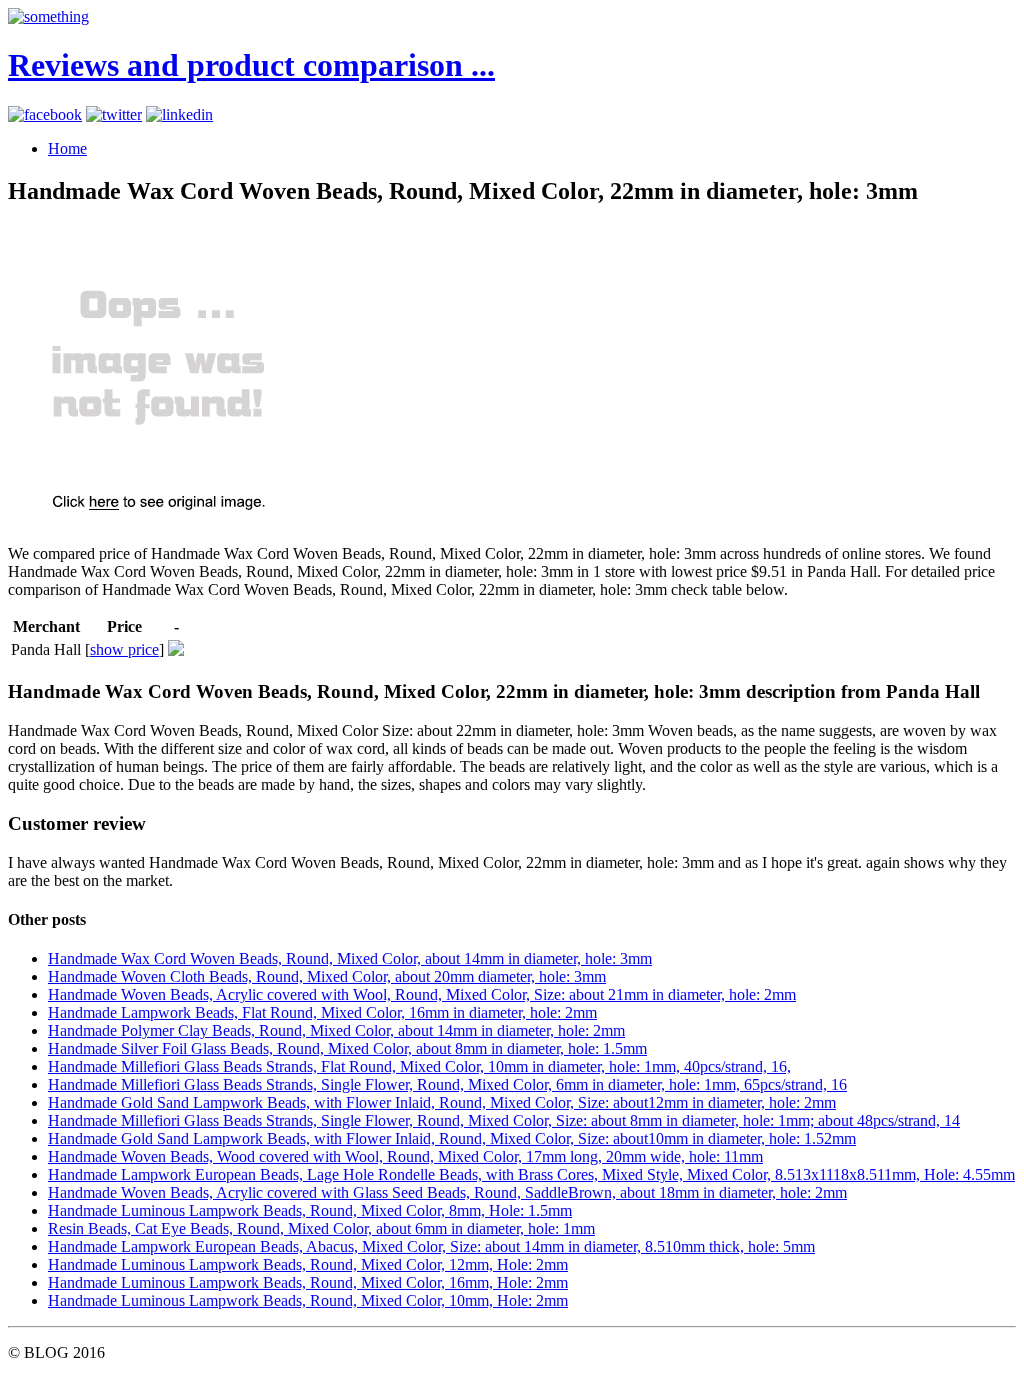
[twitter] (114, 114)
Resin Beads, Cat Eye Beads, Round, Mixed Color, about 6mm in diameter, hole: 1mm (321, 1228)
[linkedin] (179, 114)
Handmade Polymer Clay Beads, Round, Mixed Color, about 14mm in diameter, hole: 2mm (336, 1030)
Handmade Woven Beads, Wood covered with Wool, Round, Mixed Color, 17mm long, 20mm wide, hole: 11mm (405, 1156)
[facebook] (45, 114)
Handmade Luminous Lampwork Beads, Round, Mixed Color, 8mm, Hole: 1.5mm (310, 1210)
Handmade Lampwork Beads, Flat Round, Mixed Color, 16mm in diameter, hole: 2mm (322, 1012)
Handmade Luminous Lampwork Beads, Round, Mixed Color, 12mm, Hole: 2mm (308, 1264)
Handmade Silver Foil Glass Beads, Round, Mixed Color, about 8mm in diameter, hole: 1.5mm (347, 1048)
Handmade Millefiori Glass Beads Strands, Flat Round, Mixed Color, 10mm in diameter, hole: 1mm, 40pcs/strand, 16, (419, 1066)
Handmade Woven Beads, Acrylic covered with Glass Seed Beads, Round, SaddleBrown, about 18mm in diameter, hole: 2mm (447, 1192)
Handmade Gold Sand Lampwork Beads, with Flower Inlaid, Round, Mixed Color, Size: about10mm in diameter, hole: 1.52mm (452, 1138)
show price (124, 649)
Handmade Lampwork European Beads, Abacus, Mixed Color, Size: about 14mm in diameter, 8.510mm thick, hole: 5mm (431, 1246)
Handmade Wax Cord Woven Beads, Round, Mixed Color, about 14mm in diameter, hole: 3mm (350, 958)
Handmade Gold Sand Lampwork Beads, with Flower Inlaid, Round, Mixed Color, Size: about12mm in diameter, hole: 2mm (442, 1102)
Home (67, 148)
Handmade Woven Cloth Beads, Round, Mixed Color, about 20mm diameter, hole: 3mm (327, 976)
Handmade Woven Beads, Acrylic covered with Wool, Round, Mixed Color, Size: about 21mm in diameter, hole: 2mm (422, 994)
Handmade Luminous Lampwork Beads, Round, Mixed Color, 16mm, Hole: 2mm (308, 1282)
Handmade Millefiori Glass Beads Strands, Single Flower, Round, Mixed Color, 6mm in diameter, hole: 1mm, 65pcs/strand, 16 (447, 1084)
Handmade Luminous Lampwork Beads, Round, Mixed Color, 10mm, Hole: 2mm (308, 1300)
